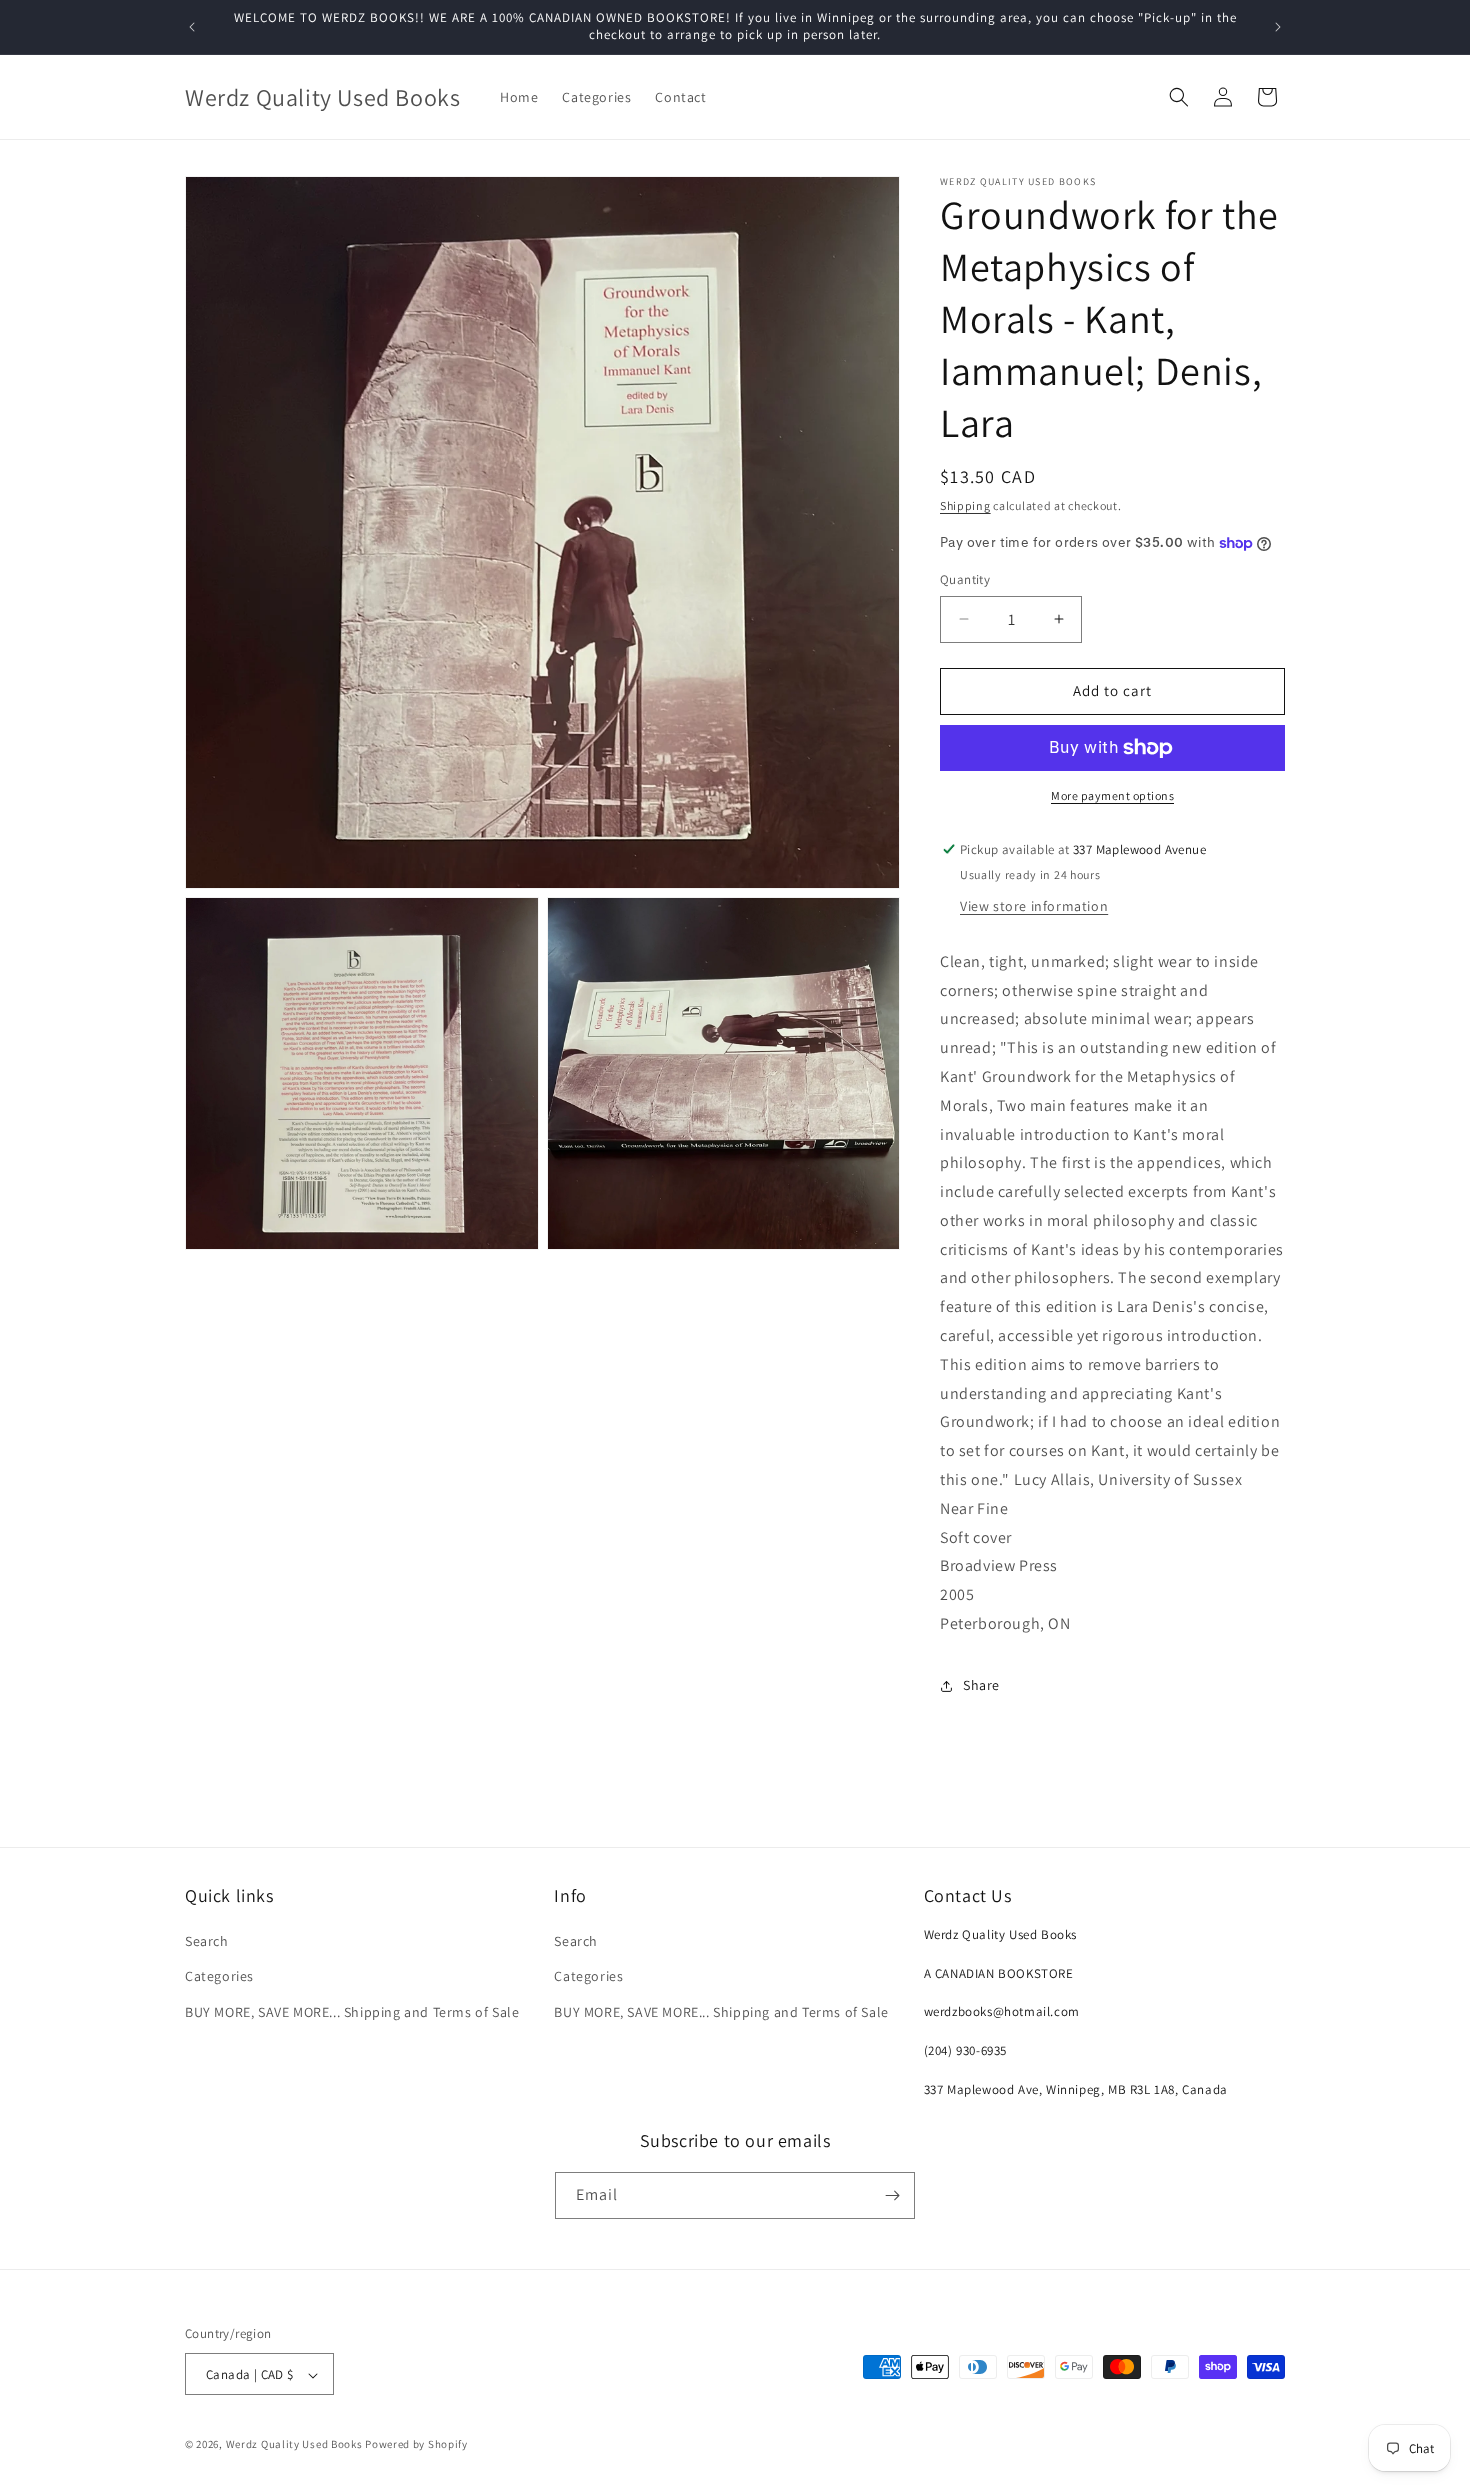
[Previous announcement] (192, 27)
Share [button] (981, 1685)
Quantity (965, 579)
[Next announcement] (1278, 27)
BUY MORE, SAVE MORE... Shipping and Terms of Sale (352, 2012)
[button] (1179, 97)
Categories (219, 1977)
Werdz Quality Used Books (294, 2445)
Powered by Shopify (416, 2445)
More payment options (1112, 795)
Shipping (965, 505)
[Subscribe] (892, 2195)
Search (207, 1941)
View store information (1034, 906)
